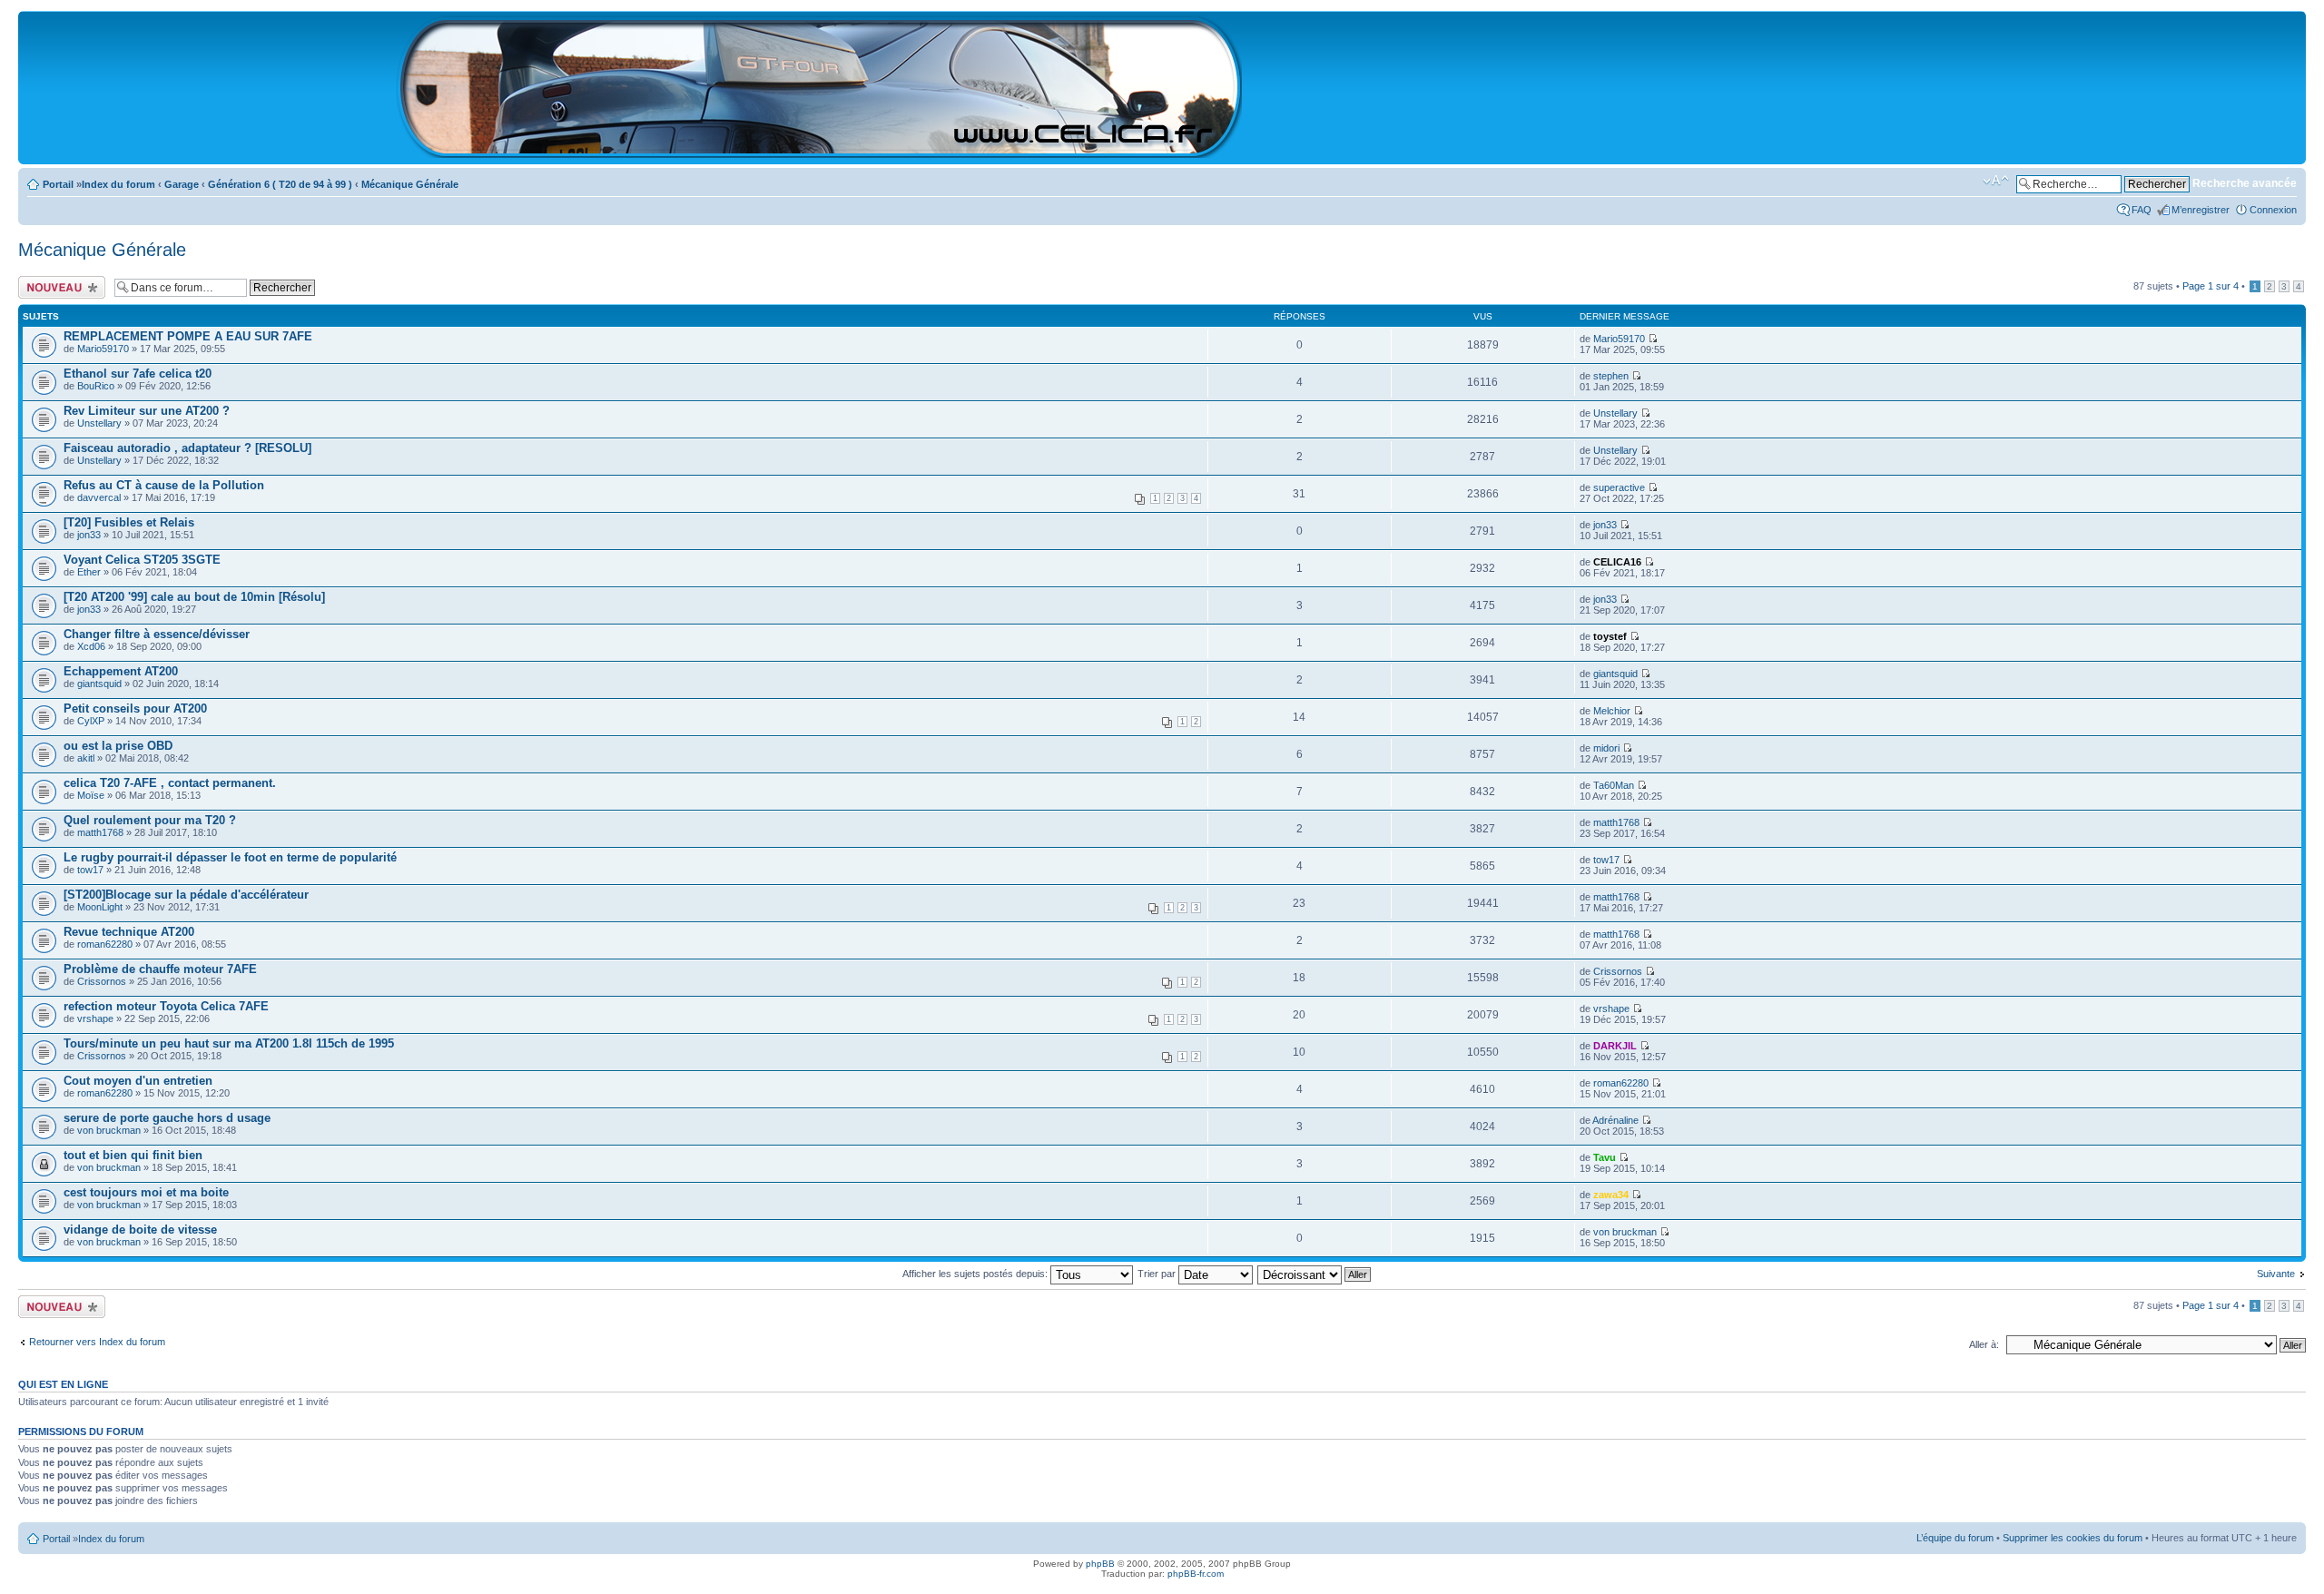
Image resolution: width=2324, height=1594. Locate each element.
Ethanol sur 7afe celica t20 (138, 374)
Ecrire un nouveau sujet (59, 287)
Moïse (91, 795)
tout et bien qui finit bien (133, 1155)
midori (1606, 748)
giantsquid (99, 684)
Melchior (1612, 711)
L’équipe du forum (1955, 1538)
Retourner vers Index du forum (97, 1342)
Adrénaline (1615, 1120)
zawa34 (1611, 1195)
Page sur (2211, 286)
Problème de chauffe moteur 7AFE (160, 969)
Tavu (1605, 1157)
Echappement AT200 (121, 671)
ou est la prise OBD (118, 746)
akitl (86, 758)
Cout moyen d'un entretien (138, 1081)
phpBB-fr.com (1196, 1574)
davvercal (99, 497)
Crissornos (102, 981)
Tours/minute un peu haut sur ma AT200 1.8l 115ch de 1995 (229, 1043)
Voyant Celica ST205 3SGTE (142, 560)
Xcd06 (91, 646)
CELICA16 (1617, 562)
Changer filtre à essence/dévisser (157, 634)
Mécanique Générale (410, 184)
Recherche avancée (2245, 183)
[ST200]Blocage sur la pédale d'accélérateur (186, 895)
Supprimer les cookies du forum (2073, 1538)
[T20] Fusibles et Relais (129, 522)
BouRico (96, 386)
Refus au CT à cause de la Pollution (164, 485)
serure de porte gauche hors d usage (167, 1118)
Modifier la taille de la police (1996, 181)
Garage (182, 184)
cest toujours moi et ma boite (146, 1192)
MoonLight (100, 907)
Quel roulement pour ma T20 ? (150, 820)
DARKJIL (1615, 1046)
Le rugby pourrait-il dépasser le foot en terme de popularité (230, 857)
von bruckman (109, 1130)
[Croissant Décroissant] (1315, 1274)
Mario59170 (103, 349)
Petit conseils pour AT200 (135, 708)
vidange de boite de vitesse (140, 1230)
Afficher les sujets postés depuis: (976, 1274)
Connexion (2273, 210)
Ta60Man (1614, 785)
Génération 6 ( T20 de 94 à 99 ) (280, 184)
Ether (89, 572)
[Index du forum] (820, 150)
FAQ (2142, 210)
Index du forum (118, 184)
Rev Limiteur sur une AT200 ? (147, 411)
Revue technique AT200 (129, 932)
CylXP (91, 721)
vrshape (95, 1018)
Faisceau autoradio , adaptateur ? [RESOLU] (187, 448)
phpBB (1100, 1564)
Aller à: (1984, 1344)
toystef (1610, 636)
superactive (1619, 487)
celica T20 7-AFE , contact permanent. (170, 783)
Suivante (2276, 1274)
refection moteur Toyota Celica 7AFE (166, 1006)
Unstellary (99, 423)
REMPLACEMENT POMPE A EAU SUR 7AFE (188, 336)
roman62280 (105, 944)
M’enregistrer (2201, 210)
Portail (58, 184)
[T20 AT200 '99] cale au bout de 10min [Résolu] (194, 597)
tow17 (90, 870)
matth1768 (100, 832)
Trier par (1158, 1274)
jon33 (89, 535)
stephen (1611, 376)
